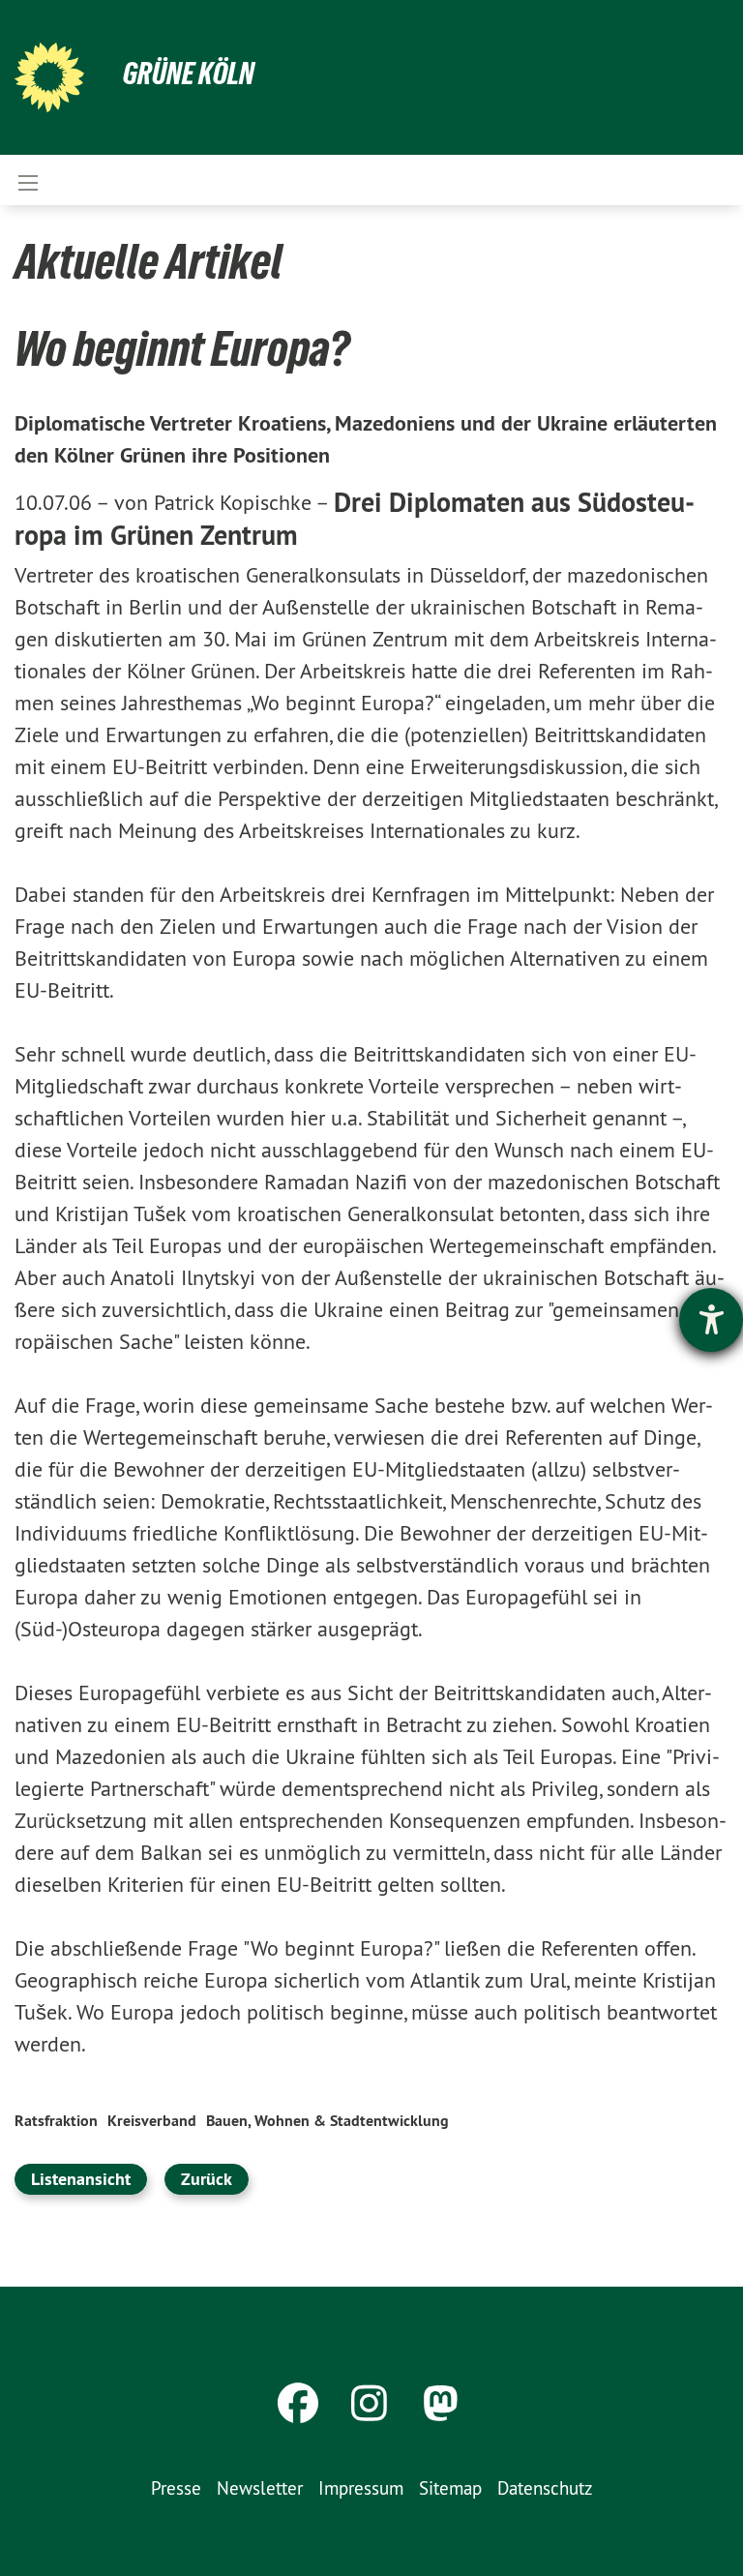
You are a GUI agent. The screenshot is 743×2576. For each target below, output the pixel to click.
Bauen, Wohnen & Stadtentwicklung (327, 2121)
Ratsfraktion (56, 2121)
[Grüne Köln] (49, 77)
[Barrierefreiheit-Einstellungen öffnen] (711, 1320)
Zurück (207, 2179)
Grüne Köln (189, 74)
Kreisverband (152, 2121)
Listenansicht (81, 2179)
